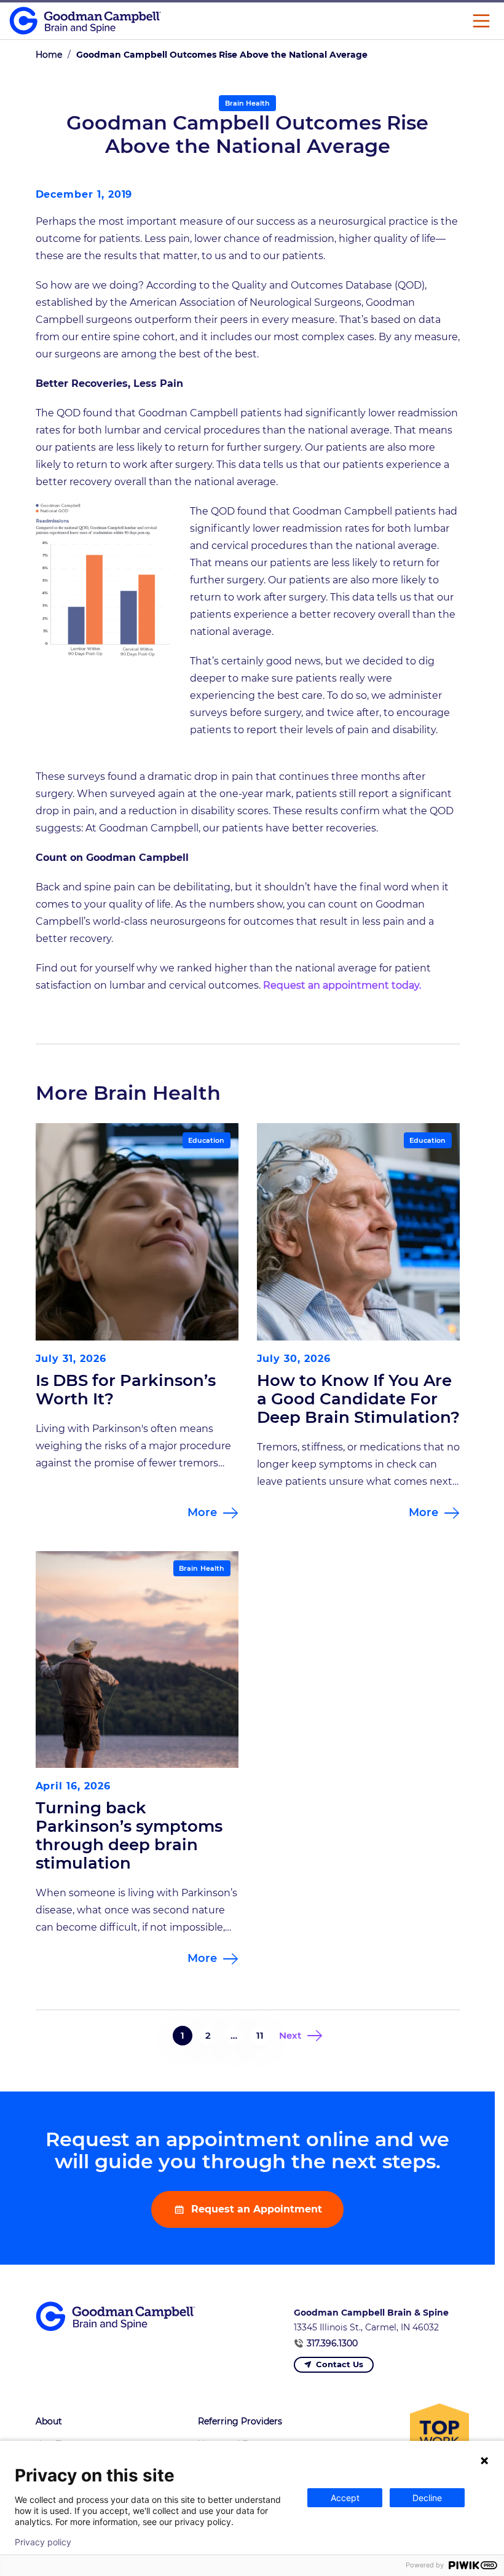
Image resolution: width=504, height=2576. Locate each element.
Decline (427, 2498)
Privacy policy (43, 2542)
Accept (345, 2498)
